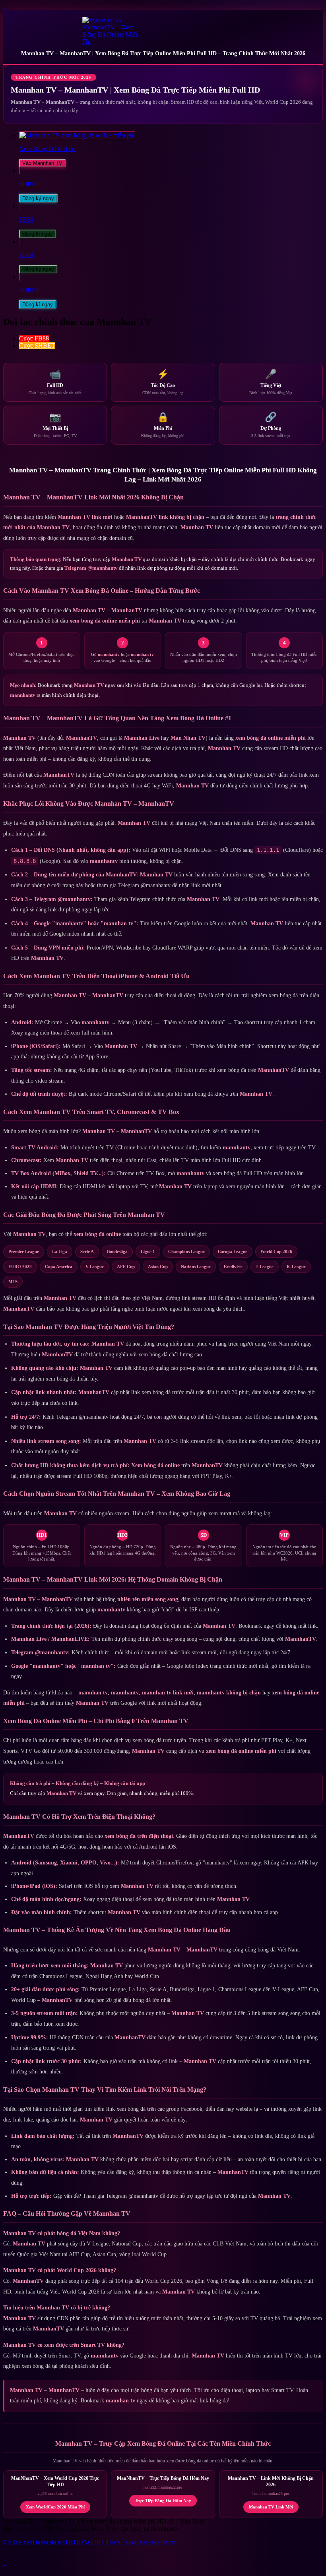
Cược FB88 (34, 338)
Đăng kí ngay (38, 234)
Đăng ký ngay (38, 198)
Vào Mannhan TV (42, 163)
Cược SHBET (37, 345)
